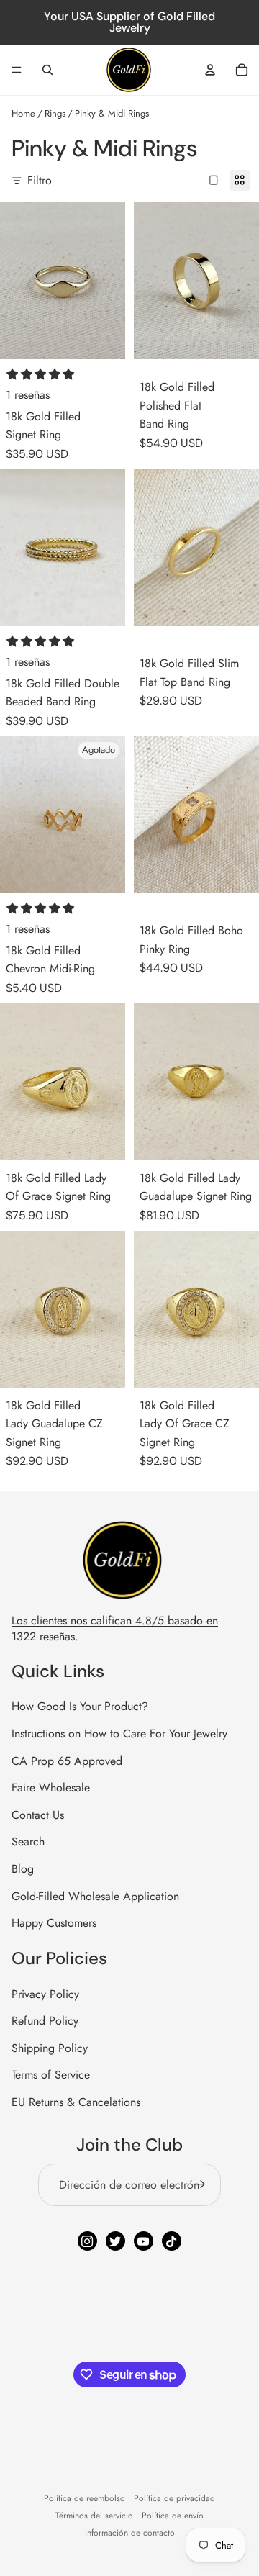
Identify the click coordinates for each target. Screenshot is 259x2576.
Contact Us (38, 1815)
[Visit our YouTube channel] (144, 2241)
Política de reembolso (85, 2498)
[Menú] (17, 70)
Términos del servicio (94, 2516)
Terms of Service (51, 2075)
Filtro (40, 180)
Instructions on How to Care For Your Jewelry (119, 1734)
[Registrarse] (199, 2185)
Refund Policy (45, 2021)
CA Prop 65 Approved (67, 1761)
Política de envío (173, 2516)
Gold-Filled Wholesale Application (95, 1896)
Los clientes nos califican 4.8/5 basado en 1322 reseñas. (115, 1628)
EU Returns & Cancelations (76, 2102)
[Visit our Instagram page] (87, 2241)
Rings (55, 113)
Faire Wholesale (51, 1788)
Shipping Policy (50, 2048)
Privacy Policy (45, 1994)
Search (28, 1841)
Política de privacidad (174, 2498)
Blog (23, 1869)
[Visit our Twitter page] (115, 2241)
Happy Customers (54, 1923)
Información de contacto (130, 2533)
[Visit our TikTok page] (172, 2241)
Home (23, 113)
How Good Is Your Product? (80, 1706)
